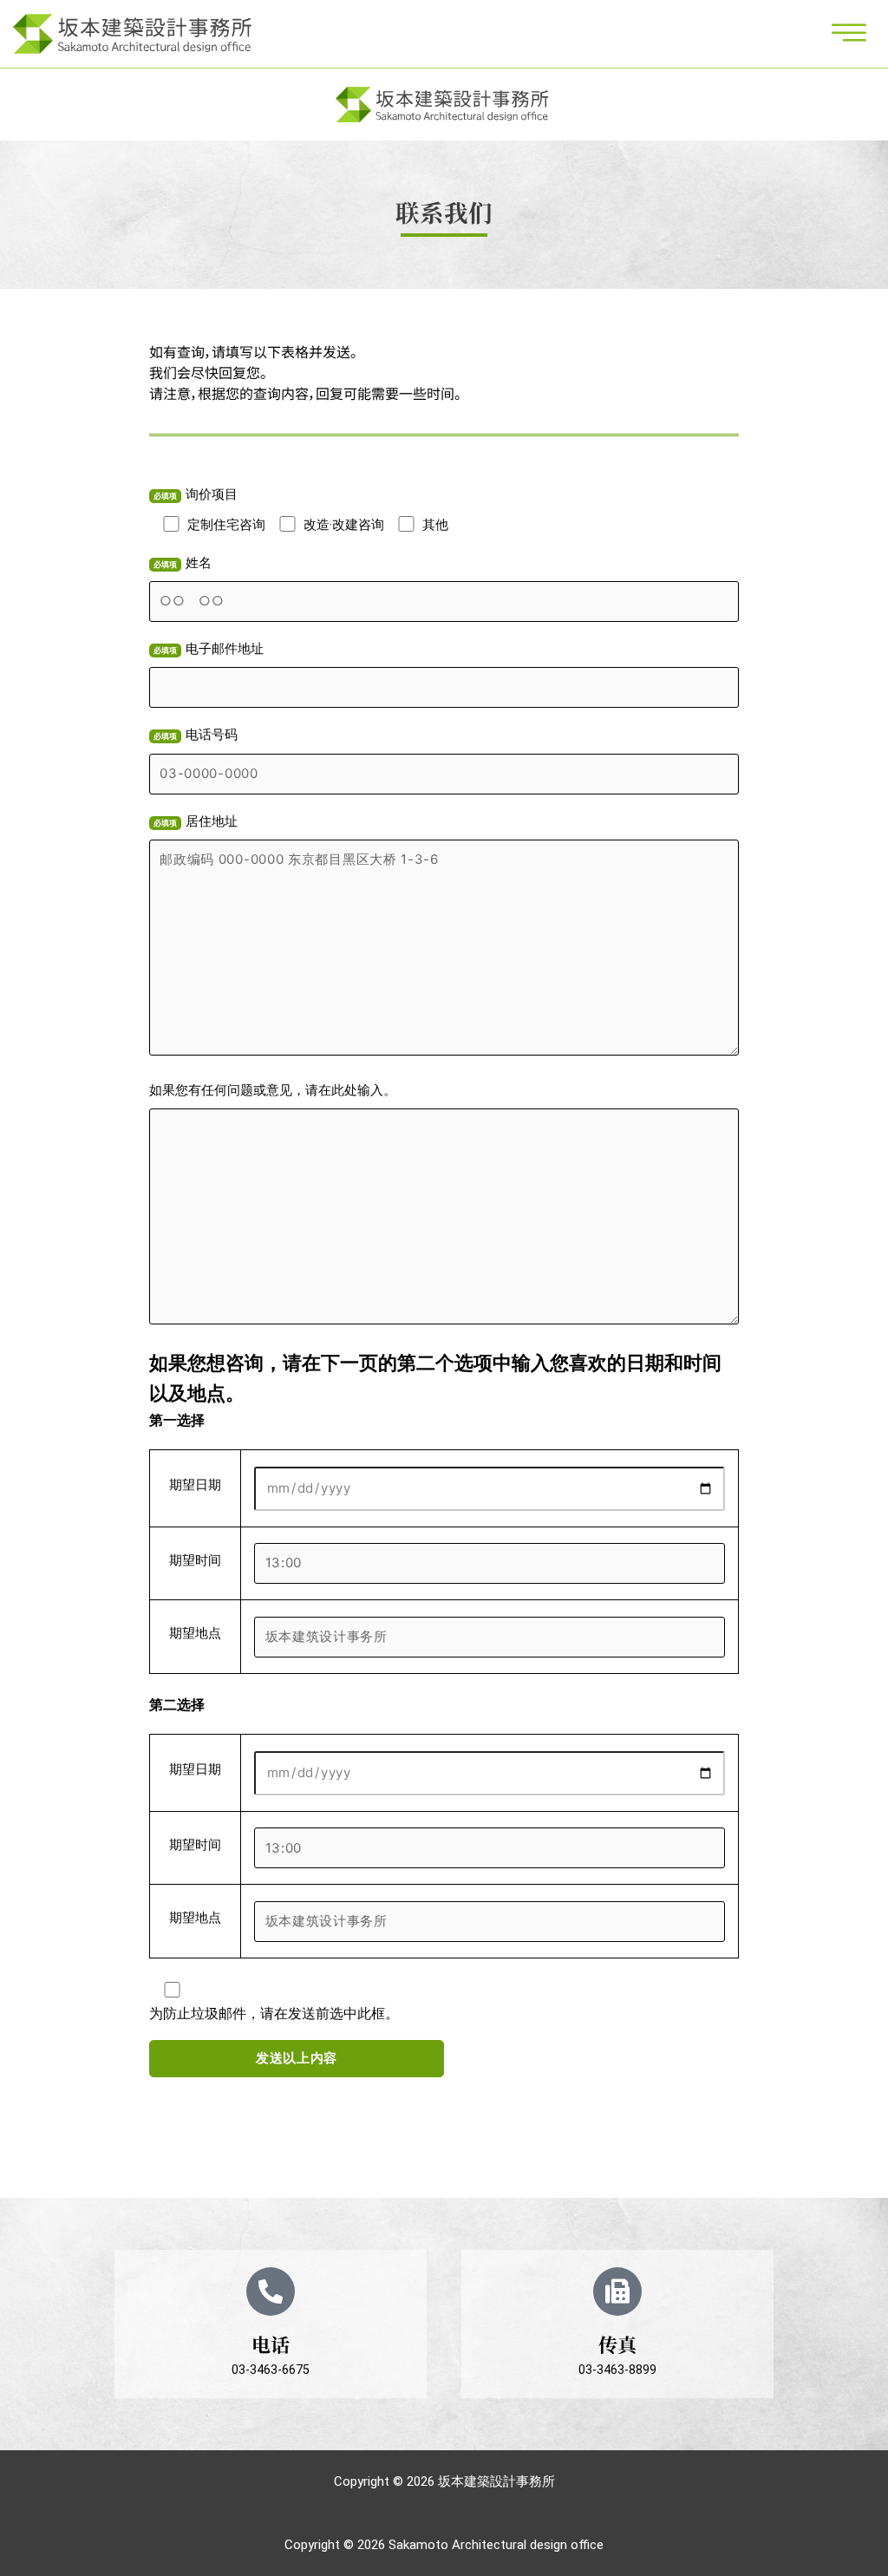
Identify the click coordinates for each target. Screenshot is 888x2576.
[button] (849, 35)
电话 (271, 2344)
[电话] (271, 2292)
